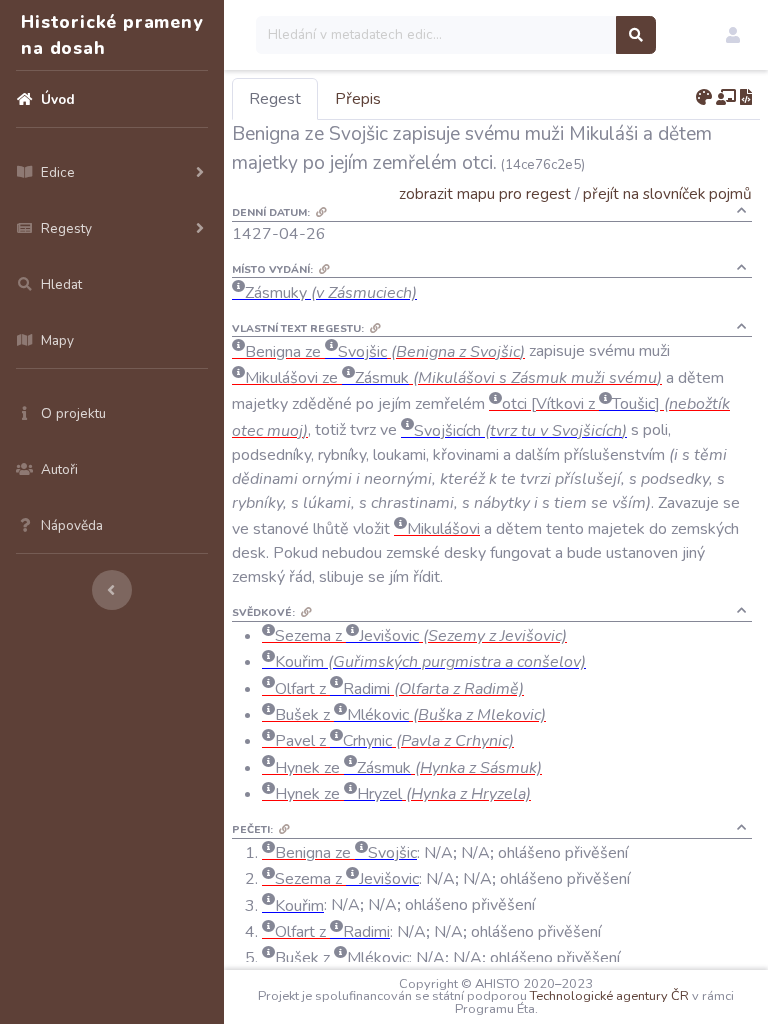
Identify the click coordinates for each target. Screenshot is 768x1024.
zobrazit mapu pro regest (485, 193)
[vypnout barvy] (704, 98)
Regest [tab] (275, 99)
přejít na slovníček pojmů (667, 193)
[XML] (746, 98)
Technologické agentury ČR (609, 996)
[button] (733, 35)
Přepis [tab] (358, 99)
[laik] (726, 98)
